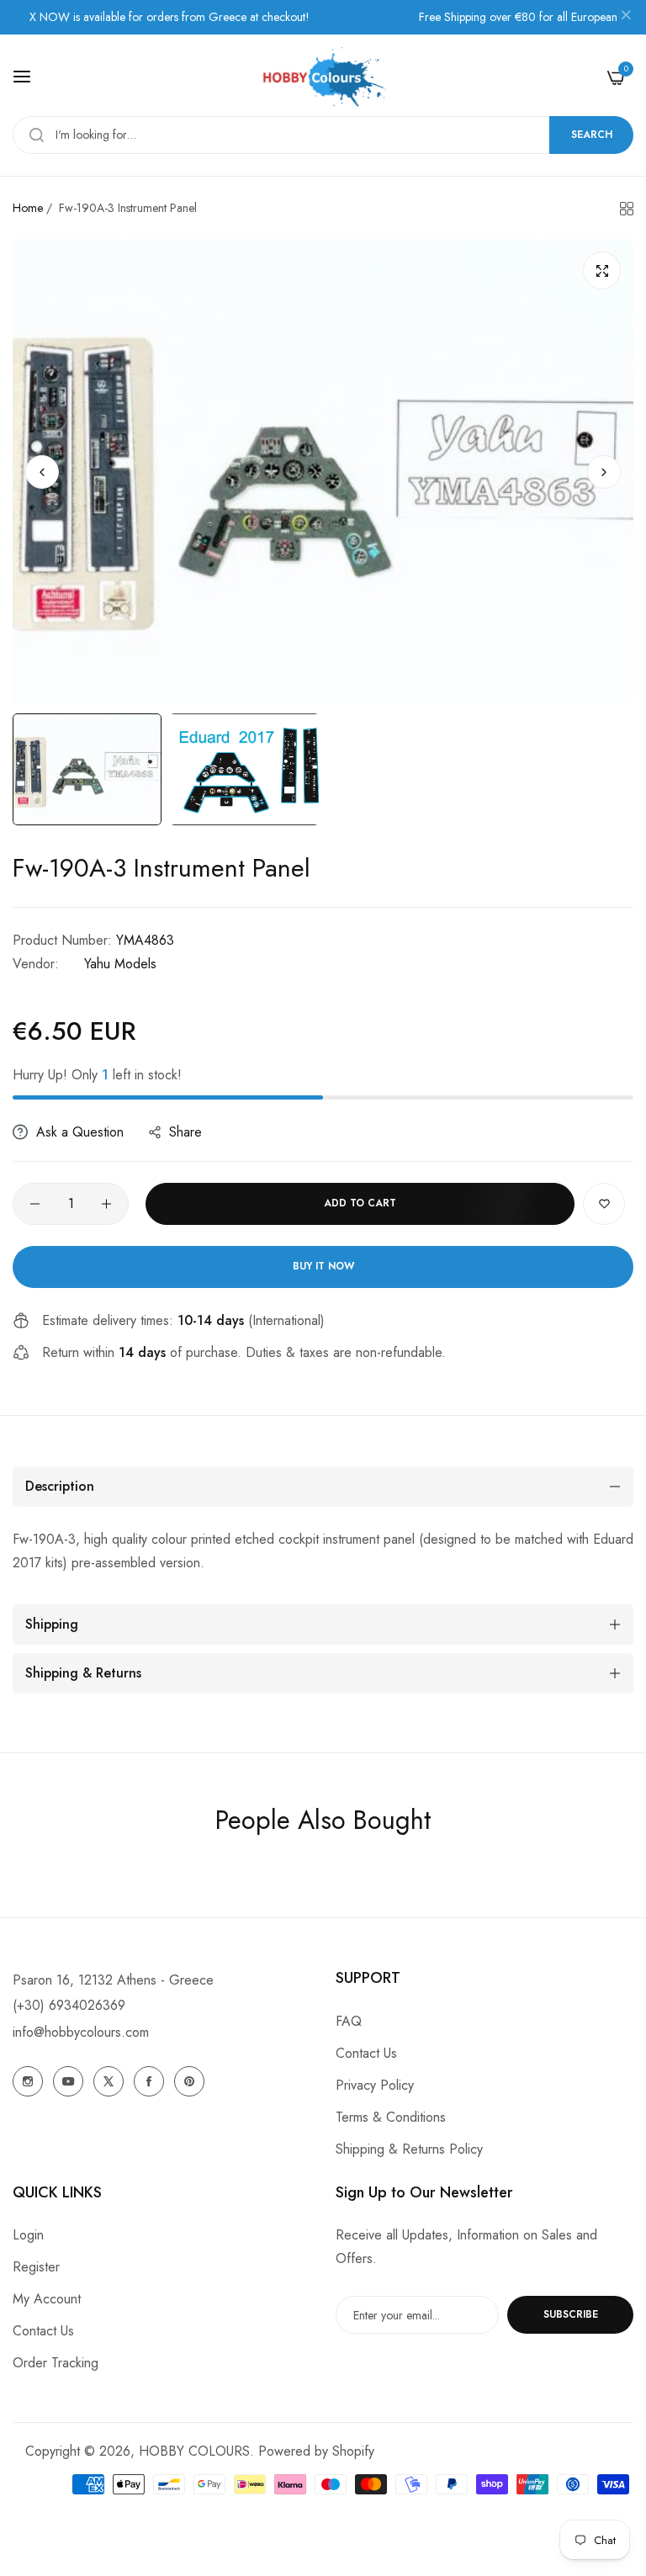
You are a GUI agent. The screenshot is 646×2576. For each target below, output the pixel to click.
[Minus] (35, 1204)
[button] (604, 472)
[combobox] (323, 135)
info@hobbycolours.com (81, 2032)
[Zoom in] (602, 270)
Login (28, 2235)
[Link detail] (28, 2081)
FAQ (349, 2021)
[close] (626, 18)
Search (592, 135)
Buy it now (323, 1266)
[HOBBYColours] (323, 77)
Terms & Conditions (391, 2117)
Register (36, 2267)
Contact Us (366, 2053)
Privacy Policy (375, 2085)
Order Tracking (56, 2363)
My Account (47, 2299)
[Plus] (106, 1204)
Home (28, 208)
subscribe (571, 2314)
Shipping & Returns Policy (409, 2149)
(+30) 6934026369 (69, 2005)
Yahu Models (120, 964)
